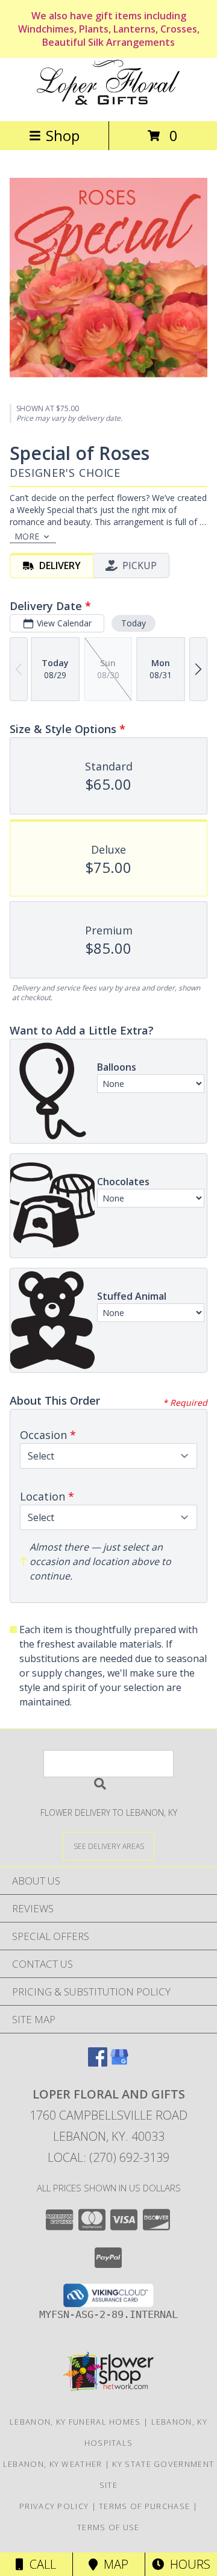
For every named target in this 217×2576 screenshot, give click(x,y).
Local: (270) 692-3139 (108, 2157)
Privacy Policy (54, 2506)
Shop (63, 135)
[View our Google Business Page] (119, 2063)
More (27, 536)
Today (134, 623)
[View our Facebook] (98, 2063)
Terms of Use (108, 2527)
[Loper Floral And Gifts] (108, 103)
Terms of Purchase (144, 2506)
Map (113, 2564)
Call (40, 2564)
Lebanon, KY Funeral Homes (75, 2422)
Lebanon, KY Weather (53, 2464)
